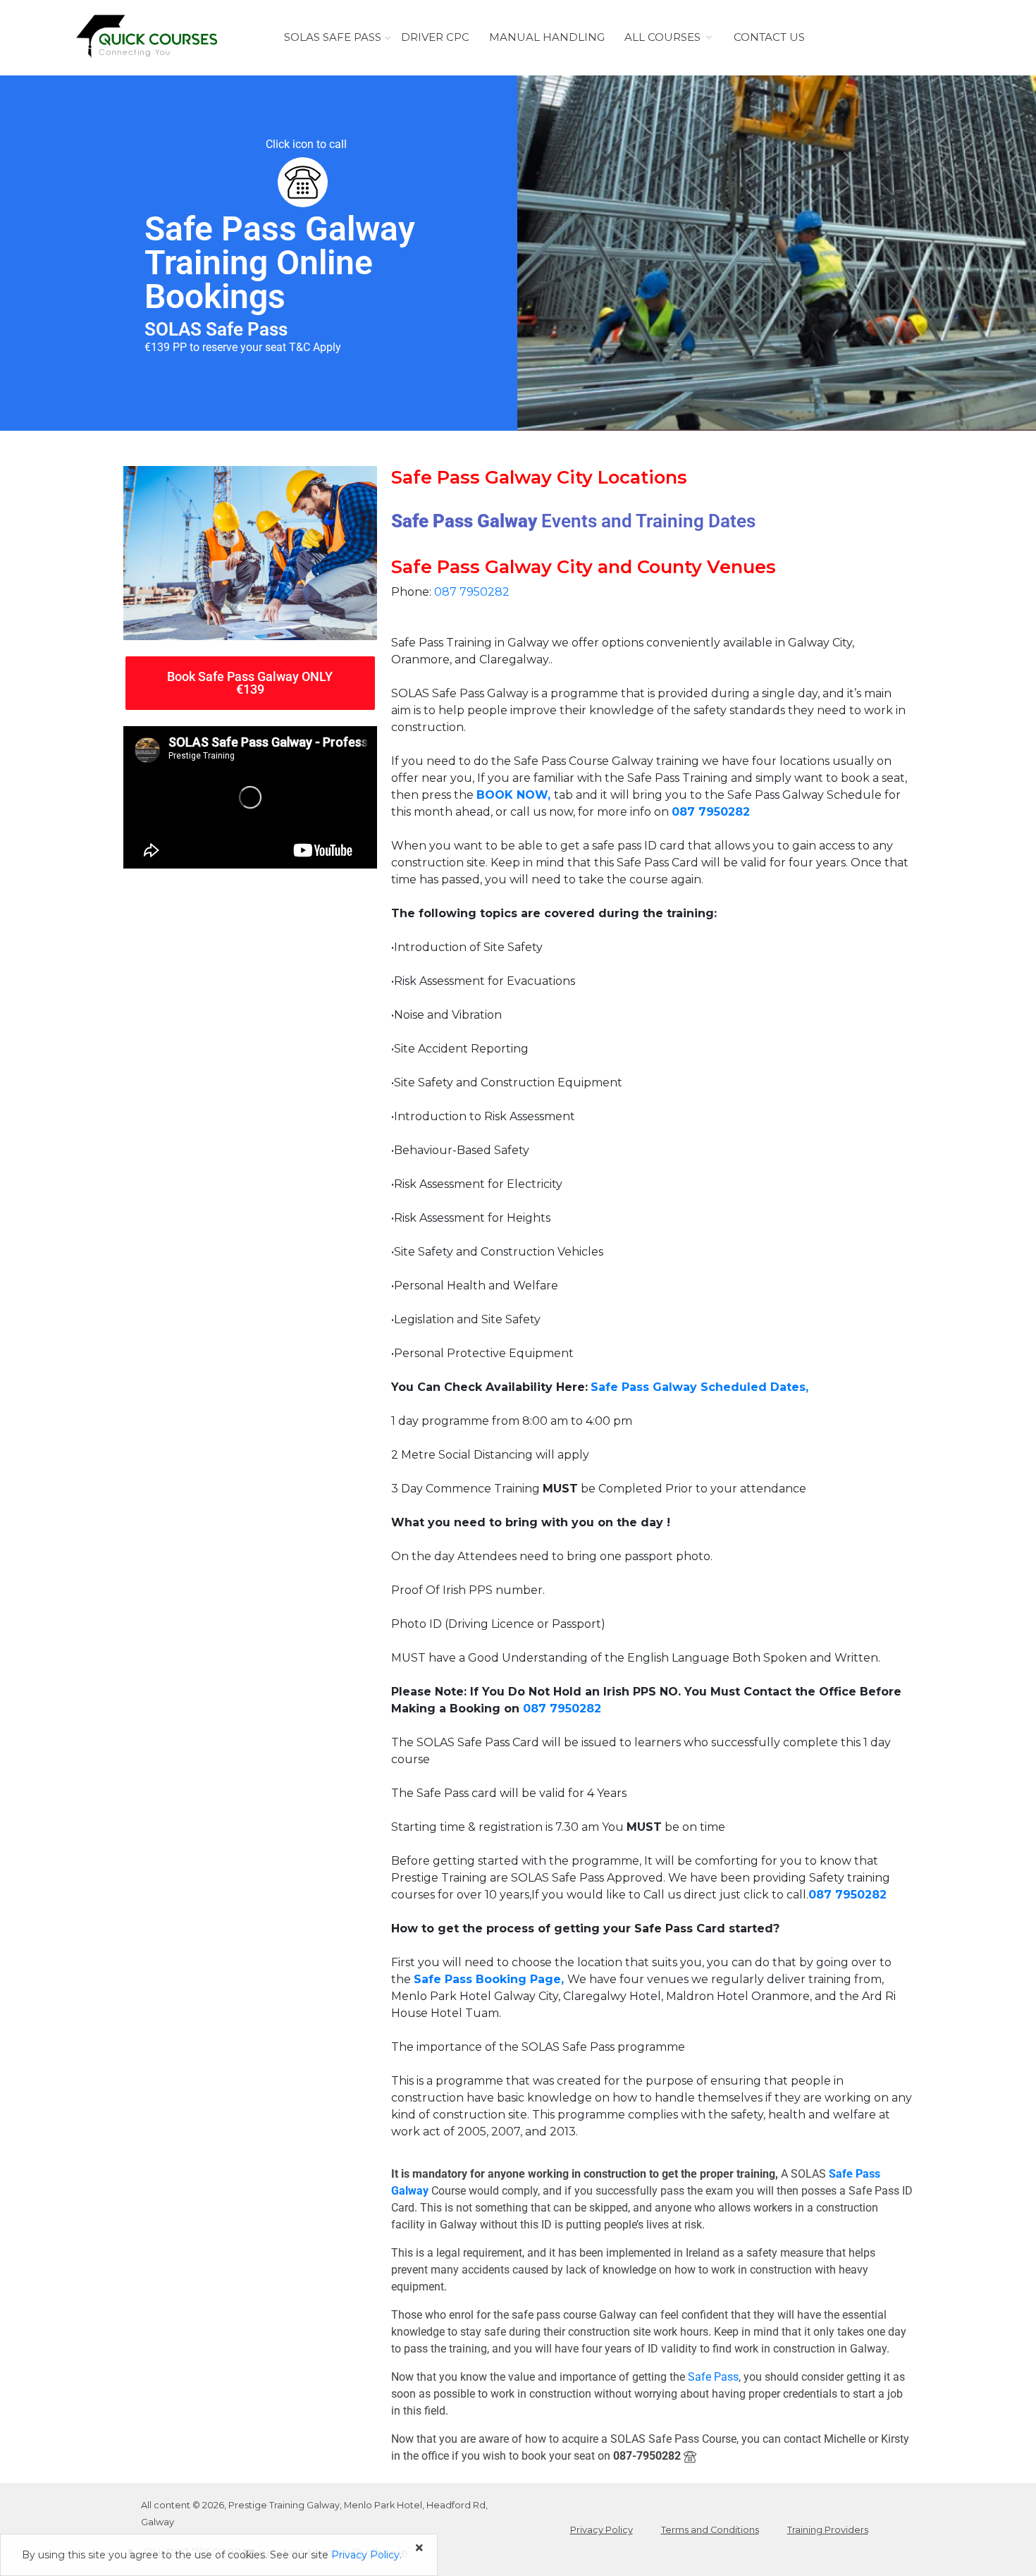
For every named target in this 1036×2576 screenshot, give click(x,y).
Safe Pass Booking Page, (489, 1979)
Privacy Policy (602, 2530)
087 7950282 (472, 592)
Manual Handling (547, 37)
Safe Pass (713, 2377)
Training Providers (828, 2530)
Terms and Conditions (710, 2530)
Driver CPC (435, 37)
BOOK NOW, (515, 795)
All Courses (662, 37)
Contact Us (769, 37)
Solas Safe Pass (333, 37)
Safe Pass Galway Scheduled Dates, (699, 1387)
